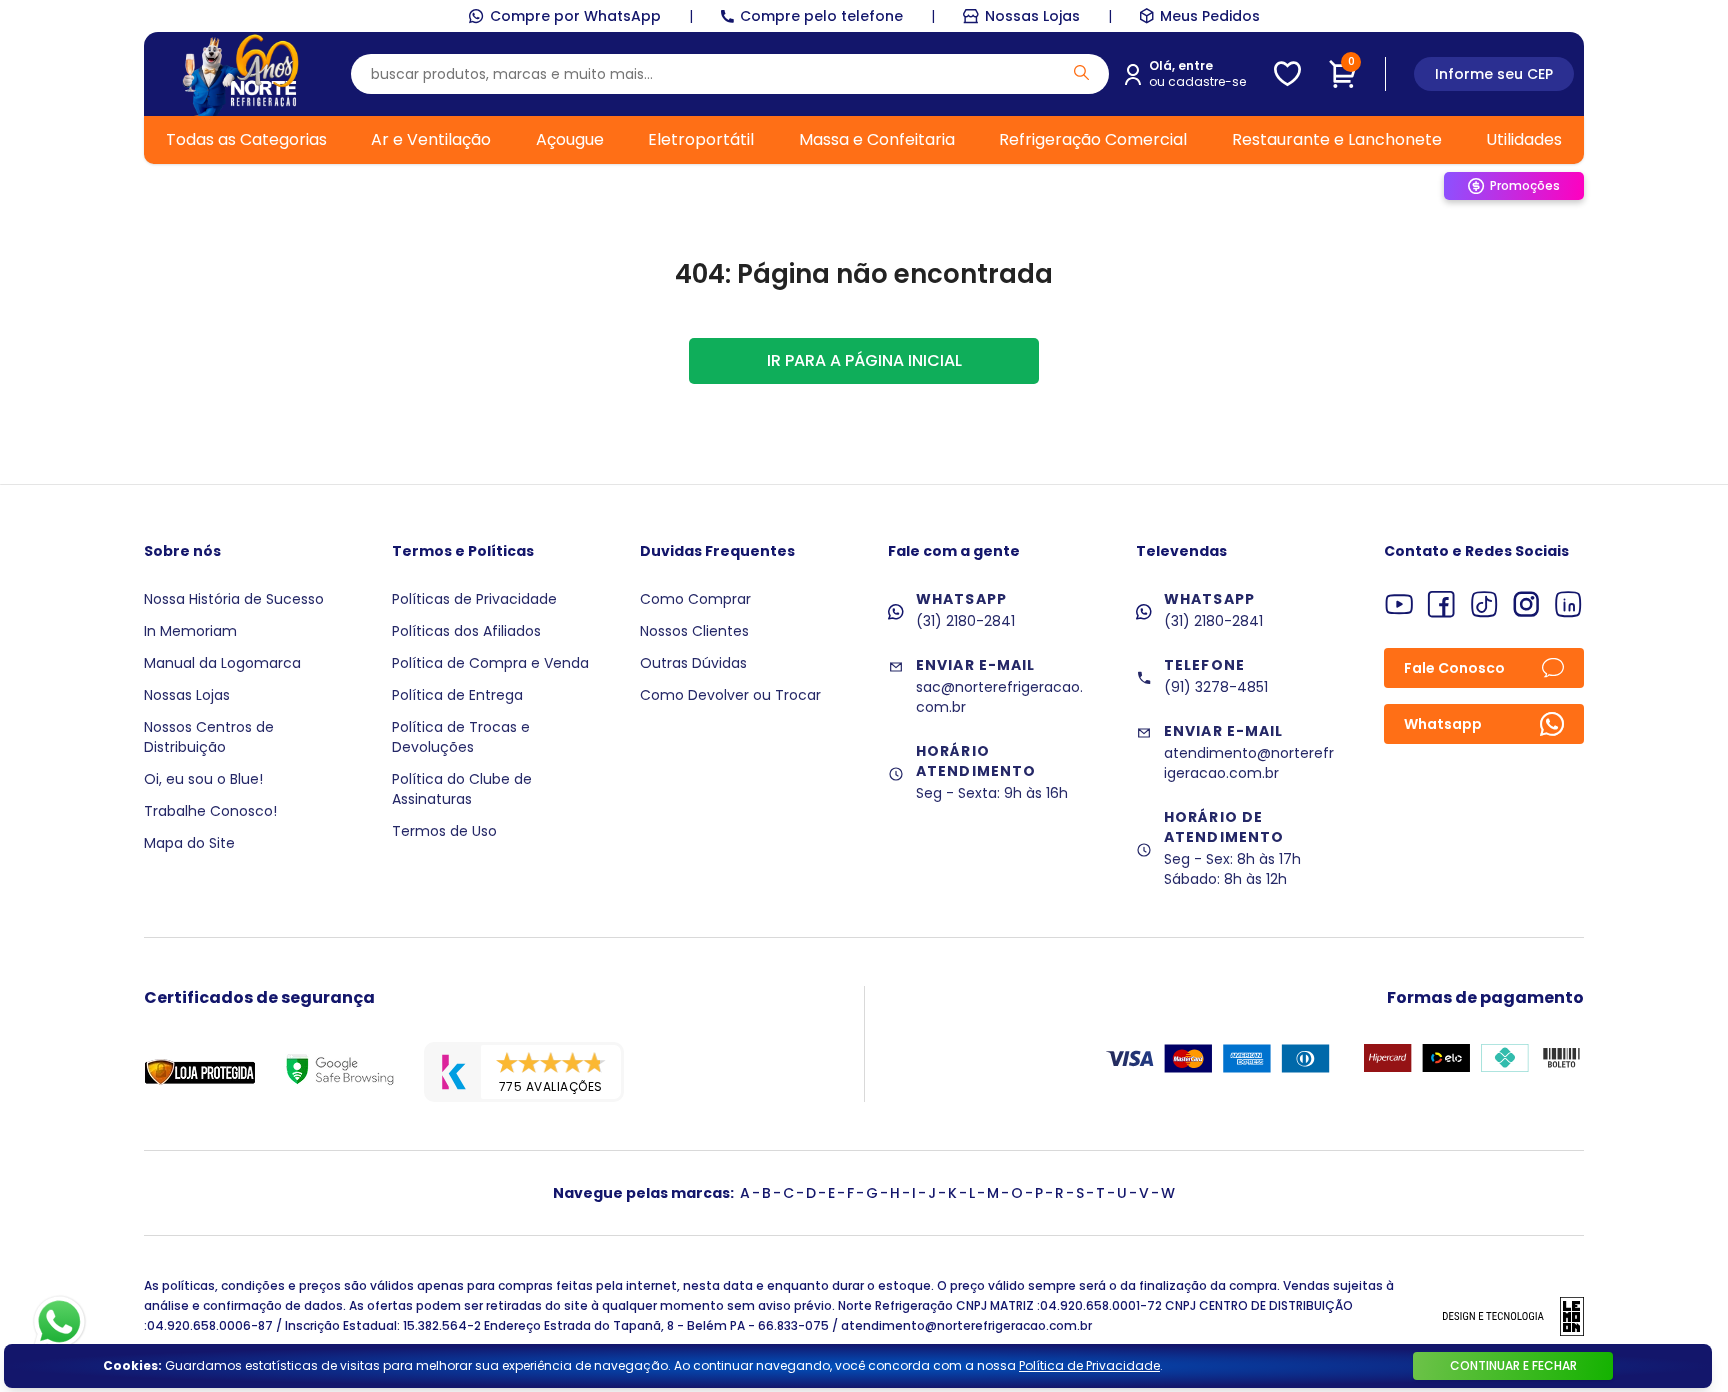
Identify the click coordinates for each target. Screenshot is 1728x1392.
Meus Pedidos (1210, 16)
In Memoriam (190, 631)
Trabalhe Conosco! (210, 811)
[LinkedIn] (1568, 604)
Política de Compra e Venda (490, 663)
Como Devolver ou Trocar (730, 695)
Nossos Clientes (694, 631)
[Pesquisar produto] (1081, 72)
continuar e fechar (1513, 1365)
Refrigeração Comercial (1093, 139)
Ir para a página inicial (864, 360)
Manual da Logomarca (222, 663)
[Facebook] (1441, 604)
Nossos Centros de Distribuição (209, 737)
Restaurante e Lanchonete (1337, 139)
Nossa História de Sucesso (234, 599)
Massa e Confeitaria (877, 139)
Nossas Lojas (1032, 16)
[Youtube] (1399, 604)
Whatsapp (1443, 724)
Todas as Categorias (246, 139)
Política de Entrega (457, 695)
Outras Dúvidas (693, 663)
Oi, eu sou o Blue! (203, 779)
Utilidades (1524, 139)
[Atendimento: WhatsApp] (59, 1322)
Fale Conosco (1454, 668)
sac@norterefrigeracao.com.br (999, 697)
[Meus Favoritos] (1287, 74)
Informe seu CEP (1494, 74)
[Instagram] (1526, 604)
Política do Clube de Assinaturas (462, 789)
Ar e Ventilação (431, 139)
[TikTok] (1484, 604)
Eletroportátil (701, 139)
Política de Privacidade (1089, 1365)
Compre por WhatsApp (575, 16)
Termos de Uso (444, 831)
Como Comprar (695, 599)
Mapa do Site (189, 843)
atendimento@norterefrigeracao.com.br (1249, 763)
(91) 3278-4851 (1216, 687)
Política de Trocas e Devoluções (461, 737)
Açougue (570, 139)
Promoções (1525, 185)
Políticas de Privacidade (474, 599)
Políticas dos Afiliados (466, 631)
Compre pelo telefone (821, 16)
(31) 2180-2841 (965, 621)
